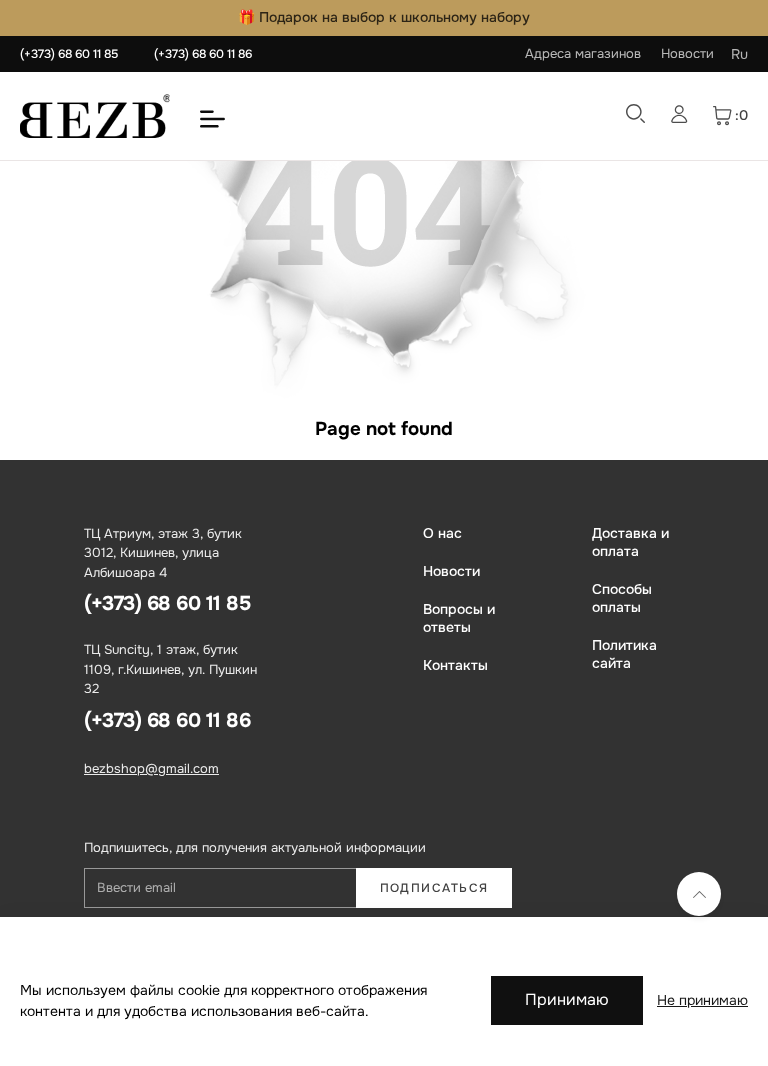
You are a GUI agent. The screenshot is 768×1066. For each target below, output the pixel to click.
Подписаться (434, 888)
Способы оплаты (622, 598)
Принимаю (567, 999)
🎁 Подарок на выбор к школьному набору (384, 17)
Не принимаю (702, 1000)
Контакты (455, 665)
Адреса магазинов (583, 53)
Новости (687, 53)
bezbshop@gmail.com (151, 768)
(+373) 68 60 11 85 (69, 54)
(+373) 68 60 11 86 (203, 54)
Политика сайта (624, 654)
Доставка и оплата (630, 542)
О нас (442, 533)
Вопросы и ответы (459, 618)
